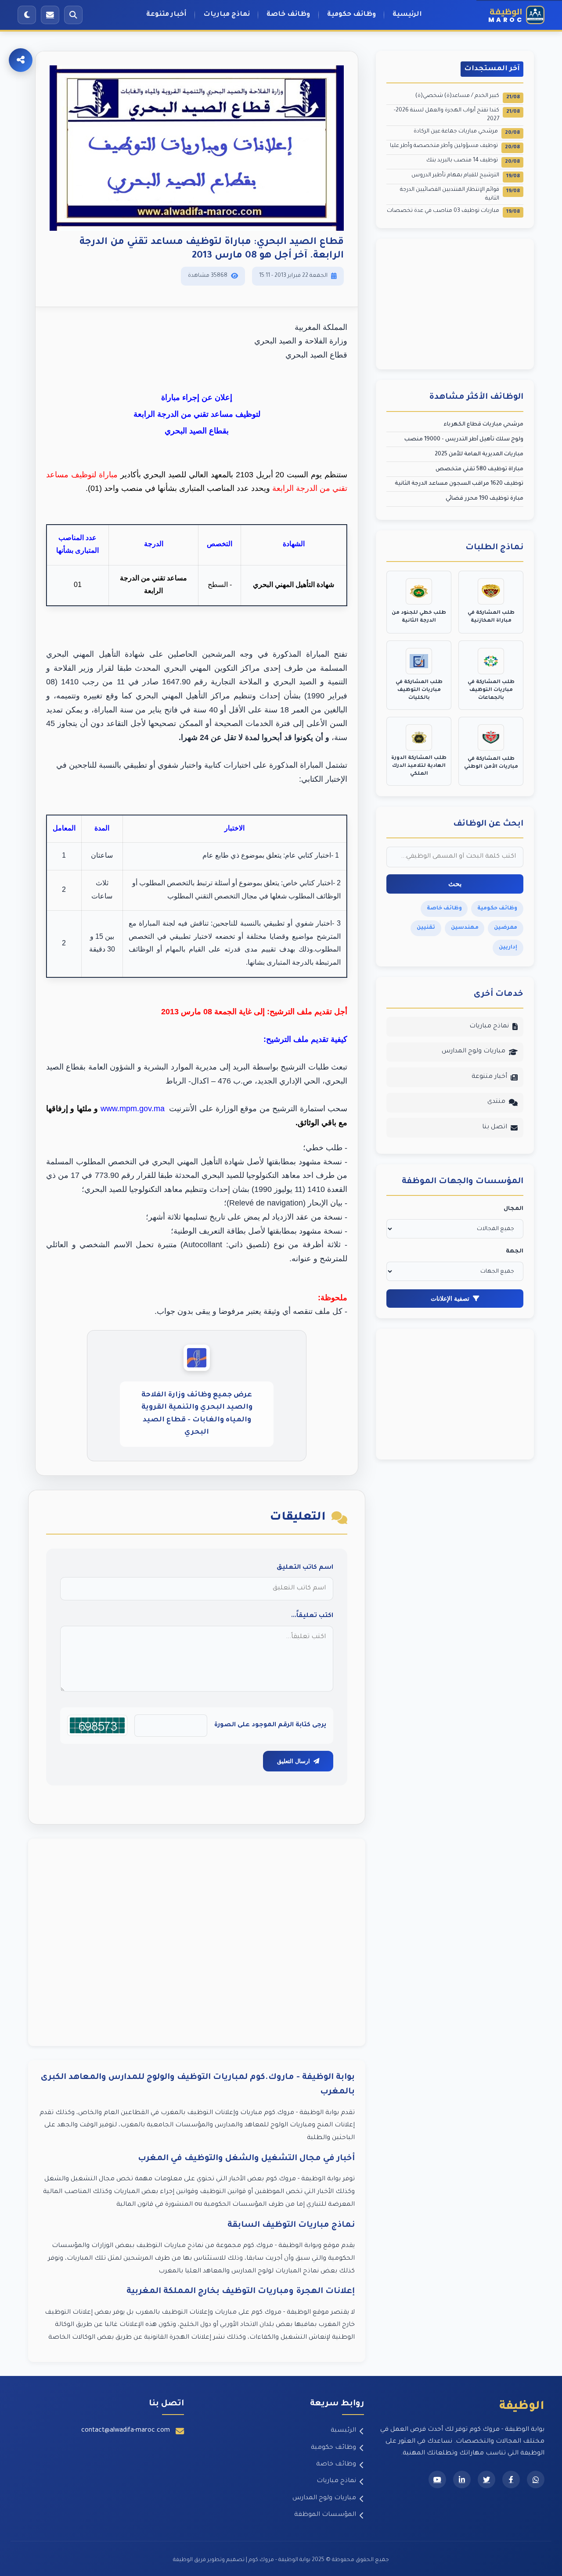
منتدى (496, 1102)
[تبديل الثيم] (27, 15)
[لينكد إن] (462, 2479)
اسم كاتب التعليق (305, 1568)
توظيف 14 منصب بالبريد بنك (473, 161)
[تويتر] (486, 2479)
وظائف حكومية (351, 15)
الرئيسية (407, 15)
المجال (513, 1209)
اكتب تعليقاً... (312, 1616)
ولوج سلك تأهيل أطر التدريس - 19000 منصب (464, 440)
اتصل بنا (495, 1127)
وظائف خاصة (288, 15)
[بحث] (73, 15)
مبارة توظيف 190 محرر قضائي (485, 499)
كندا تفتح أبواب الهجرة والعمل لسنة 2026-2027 (457, 115)
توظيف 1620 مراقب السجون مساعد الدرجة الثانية (459, 484)
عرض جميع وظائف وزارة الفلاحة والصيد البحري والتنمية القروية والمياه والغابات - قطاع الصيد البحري (197, 1414)
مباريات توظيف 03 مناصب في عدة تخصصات (453, 212)
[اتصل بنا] (50, 15)
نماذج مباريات (227, 15)
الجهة (515, 1252)
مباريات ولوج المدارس (474, 1052)
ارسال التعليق (294, 1761)
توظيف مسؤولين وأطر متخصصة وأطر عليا (455, 147)
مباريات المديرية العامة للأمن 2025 (479, 454)
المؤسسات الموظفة (325, 2515)
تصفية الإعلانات (450, 1299)
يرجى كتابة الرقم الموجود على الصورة (270, 1725)
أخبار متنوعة (166, 15)
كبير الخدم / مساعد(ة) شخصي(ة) (468, 97)
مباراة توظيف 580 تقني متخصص (479, 469)
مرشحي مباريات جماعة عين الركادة (467, 132)
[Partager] (21, 60)
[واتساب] (536, 2479)
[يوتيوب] (437, 2479)
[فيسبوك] (511, 2479)
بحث (455, 884)
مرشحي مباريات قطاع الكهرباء (483, 425)
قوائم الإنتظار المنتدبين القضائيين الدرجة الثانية (460, 194)
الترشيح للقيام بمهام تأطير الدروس (466, 176)
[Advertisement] (197, 1942)
